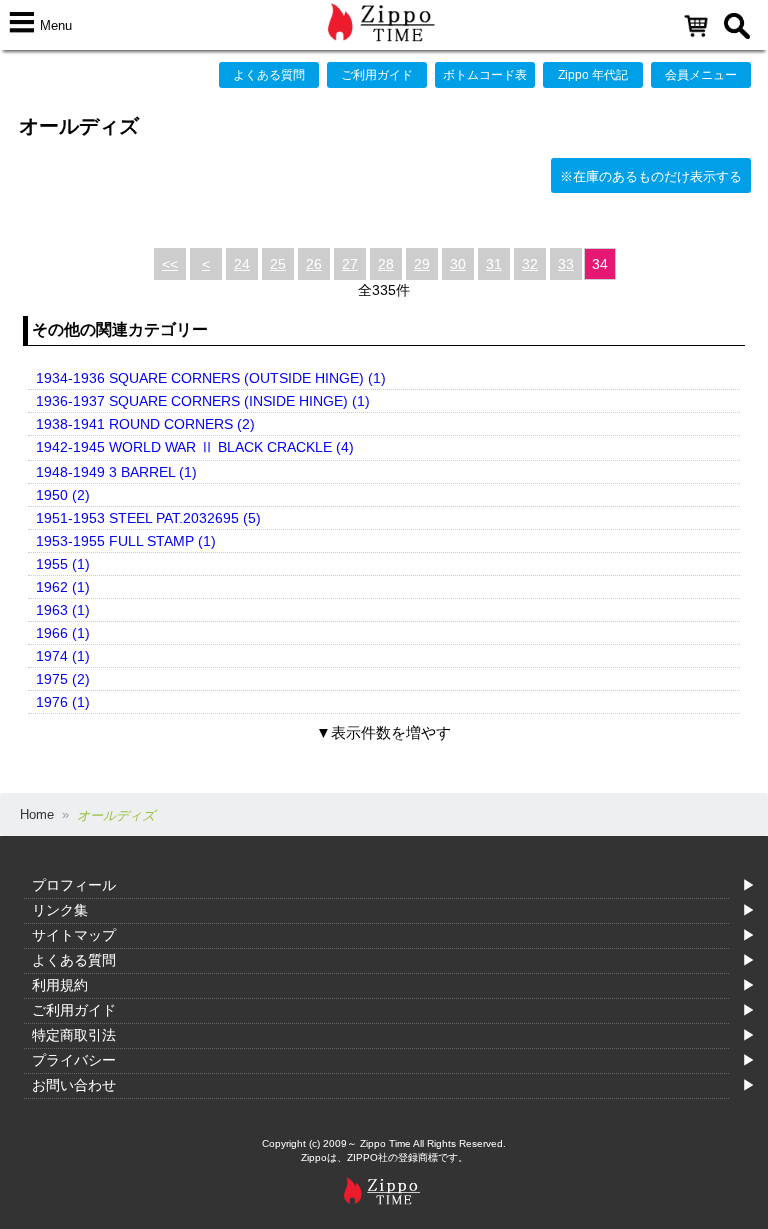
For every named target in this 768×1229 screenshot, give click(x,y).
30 (458, 264)
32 (530, 264)
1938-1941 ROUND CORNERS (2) (145, 424)
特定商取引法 (74, 1035)
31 (494, 264)
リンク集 (60, 910)
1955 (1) (63, 564)
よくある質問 (269, 75)
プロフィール (74, 885)
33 (566, 264)
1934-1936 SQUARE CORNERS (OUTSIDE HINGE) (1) (211, 378)
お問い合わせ (74, 1085)
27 (350, 264)
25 (278, 264)
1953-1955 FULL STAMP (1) (126, 541)
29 (422, 264)
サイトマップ (74, 935)
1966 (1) (63, 633)
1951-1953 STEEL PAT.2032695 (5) (148, 518)
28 (386, 264)
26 (314, 264)
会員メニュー (701, 75)
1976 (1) (63, 702)
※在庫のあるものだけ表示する (651, 176)
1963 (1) (63, 610)
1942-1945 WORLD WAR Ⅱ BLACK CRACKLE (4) (195, 447)
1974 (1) (63, 656)
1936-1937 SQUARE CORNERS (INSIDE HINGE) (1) (203, 401)
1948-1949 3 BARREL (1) (116, 472)
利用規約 (60, 985)
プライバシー (74, 1060)
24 (242, 264)
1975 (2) (63, 679)
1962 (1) (63, 587)
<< (170, 264)
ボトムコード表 (485, 75)
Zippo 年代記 (593, 75)
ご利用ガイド (377, 75)
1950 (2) (63, 495)
